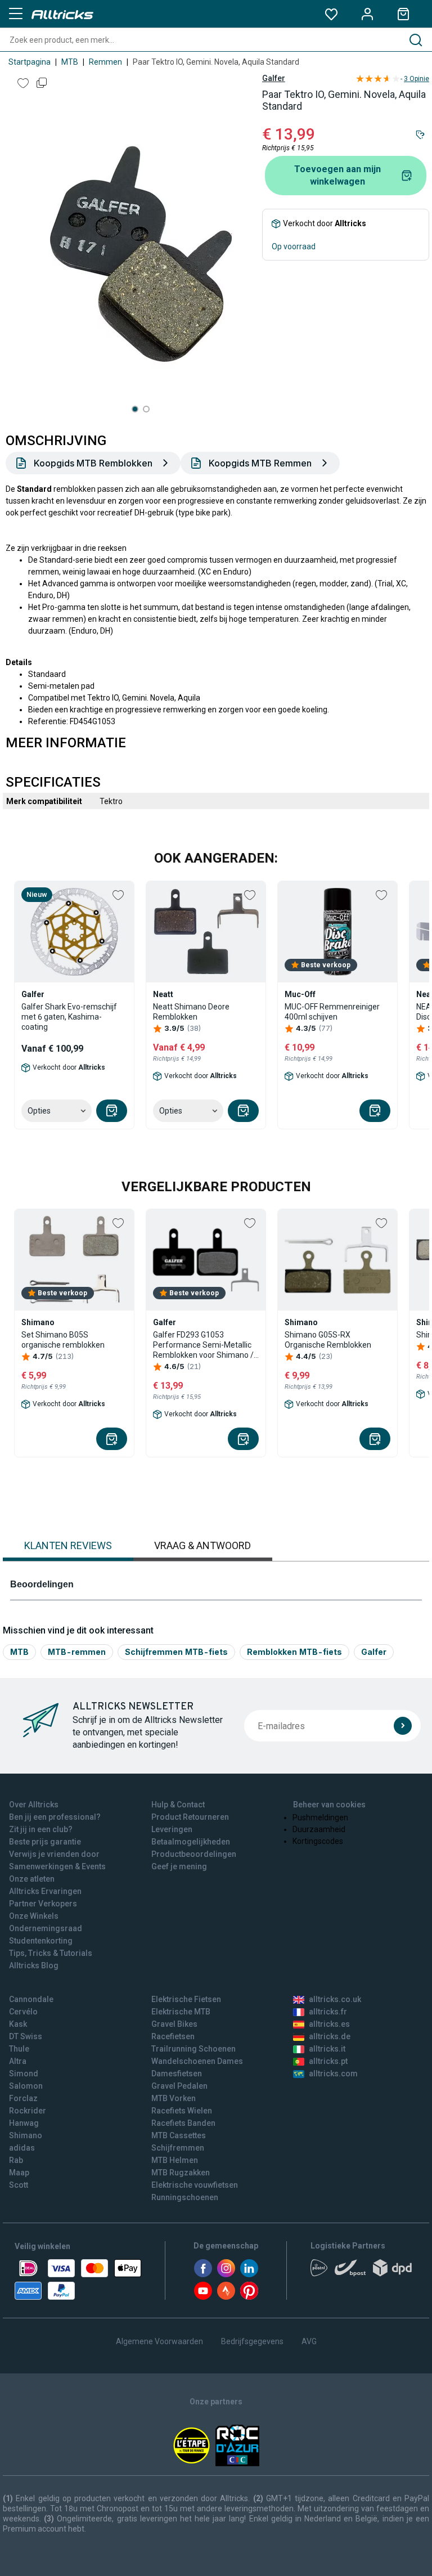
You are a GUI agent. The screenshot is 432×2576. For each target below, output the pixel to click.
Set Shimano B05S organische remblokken (63, 1340)
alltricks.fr (328, 2012)
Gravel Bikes (174, 2024)
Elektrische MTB (181, 2012)
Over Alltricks (34, 1805)
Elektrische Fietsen (186, 1999)
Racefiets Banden (183, 2123)
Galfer (274, 78)
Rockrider (28, 2111)
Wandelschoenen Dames (197, 2061)
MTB (70, 62)
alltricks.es (329, 2024)
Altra (18, 2061)
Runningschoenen (185, 2197)
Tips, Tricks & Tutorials (51, 1953)
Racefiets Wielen (182, 2111)
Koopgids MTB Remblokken (93, 463)
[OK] (403, 1726)
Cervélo (23, 2012)
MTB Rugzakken (181, 2173)
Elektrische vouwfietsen (195, 2185)
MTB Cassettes (179, 2135)
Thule (19, 2049)
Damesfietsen (177, 2074)
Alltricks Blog (34, 1965)
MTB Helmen (175, 2160)
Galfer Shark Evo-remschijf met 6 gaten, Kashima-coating (69, 1017)
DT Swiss (26, 2036)
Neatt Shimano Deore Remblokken (191, 1012)
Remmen (105, 62)
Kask (18, 2024)
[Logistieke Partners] (364, 2272)
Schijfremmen (178, 2148)
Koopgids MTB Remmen (260, 463)
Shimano (26, 2135)
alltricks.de (330, 2036)
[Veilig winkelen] (78, 2279)
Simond (24, 2074)
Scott (19, 2185)
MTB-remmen (77, 1652)
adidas (22, 2148)
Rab (16, 2160)
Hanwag (24, 2123)
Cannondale (31, 1999)
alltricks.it (327, 2049)
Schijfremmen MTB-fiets (176, 1652)
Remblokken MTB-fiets (294, 1652)
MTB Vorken (174, 2098)
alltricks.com (333, 2074)
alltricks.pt (328, 2061)
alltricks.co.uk (335, 1999)
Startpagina (30, 62)
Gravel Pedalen (179, 2086)
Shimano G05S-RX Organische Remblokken (328, 1340)
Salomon (26, 2086)
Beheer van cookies (329, 1805)
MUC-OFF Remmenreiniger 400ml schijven (332, 1012)
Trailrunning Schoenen (193, 2049)
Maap (19, 2173)
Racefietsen (173, 2036)
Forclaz (23, 2098)
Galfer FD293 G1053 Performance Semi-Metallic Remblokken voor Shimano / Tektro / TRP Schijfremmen (203, 1345)
